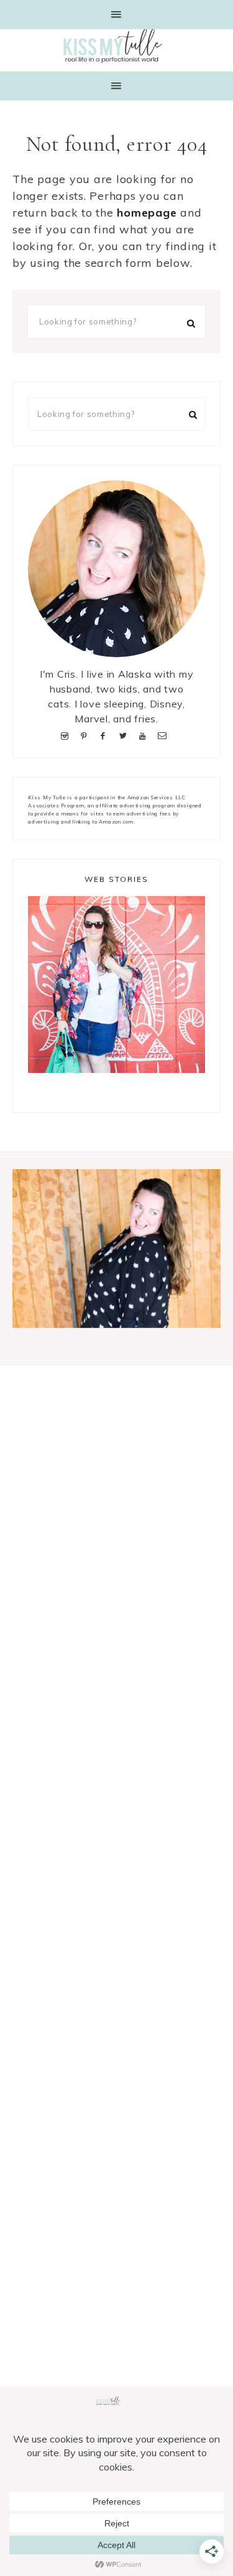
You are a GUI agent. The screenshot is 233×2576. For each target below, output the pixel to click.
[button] (116, 15)
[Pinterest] (87, 734)
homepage (147, 213)
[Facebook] (106, 734)
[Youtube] (145, 734)
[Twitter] (126, 734)
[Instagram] (67, 734)
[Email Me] (165, 734)
